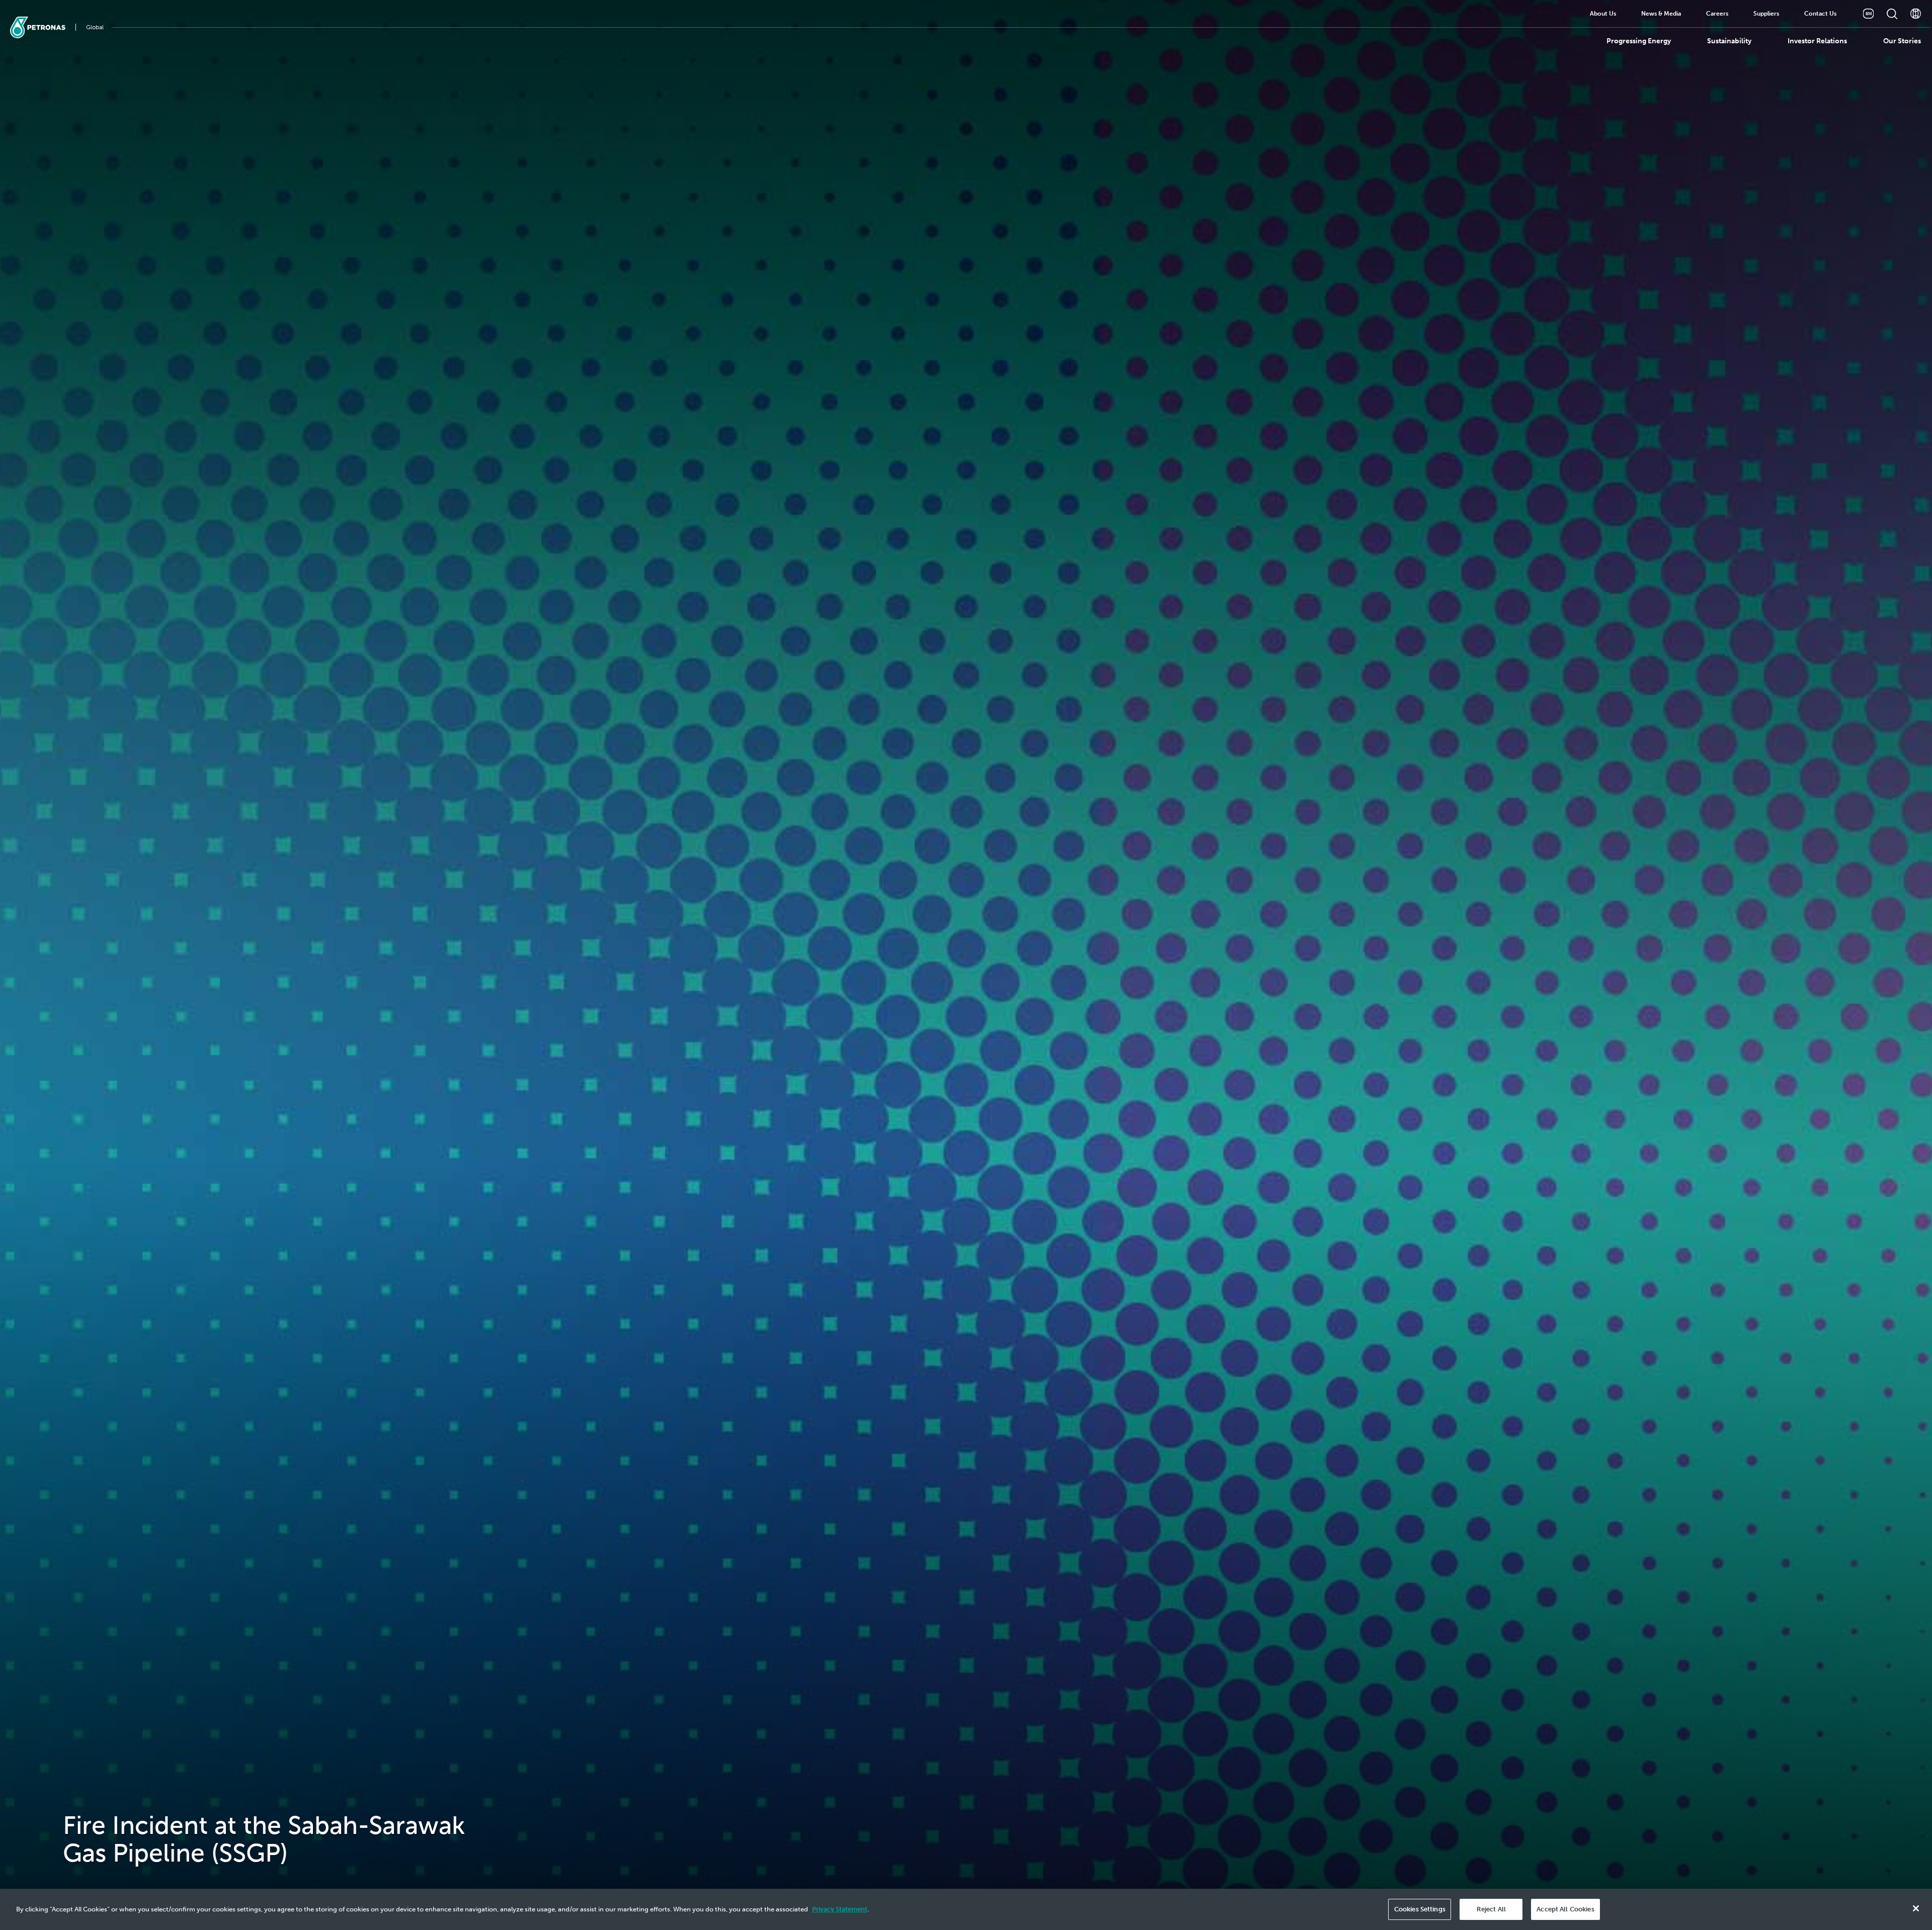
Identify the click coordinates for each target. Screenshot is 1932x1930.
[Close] (1916, 1908)
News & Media (1661, 14)
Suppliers (1766, 14)
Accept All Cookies (1565, 1909)
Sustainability (1729, 41)
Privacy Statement (840, 1909)
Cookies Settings (1420, 1909)
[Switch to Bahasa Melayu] (1868, 14)
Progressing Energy (1639, 41)
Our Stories (1902, 41)
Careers (1717, 14)
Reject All (1491, 1909)
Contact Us (1820, 14)
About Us (1603, 14)
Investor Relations (1817, 41)
